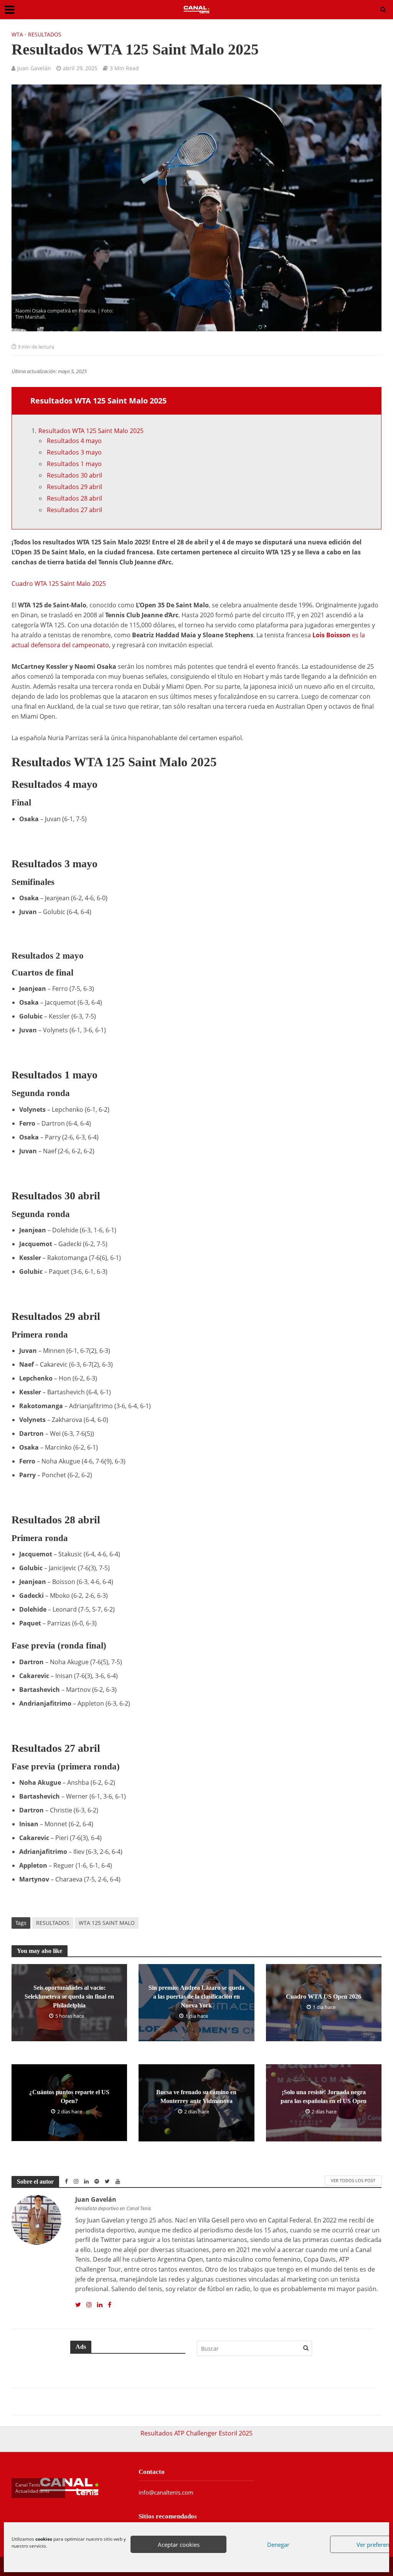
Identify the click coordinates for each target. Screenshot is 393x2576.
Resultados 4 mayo (74, 441)
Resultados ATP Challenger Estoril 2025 (196, 2433)
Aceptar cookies (179, 2545)
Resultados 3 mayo (74, 452)
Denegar (278, 2545)
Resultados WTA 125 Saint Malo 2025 (91, 431)
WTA (17, 34)
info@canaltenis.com (166, 2492)
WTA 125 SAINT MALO (107, 1923)
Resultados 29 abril (74, 487)
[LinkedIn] (100, 2305)
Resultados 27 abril (74, 510)
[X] (78, 2305)
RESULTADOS (53, 1923)
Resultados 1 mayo (74, 464)
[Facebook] (110, 2305)
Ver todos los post (353, 2180)
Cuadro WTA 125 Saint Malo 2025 (59, 584)
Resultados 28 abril (74, 498)
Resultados (45, 34)
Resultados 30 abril (74, 475)
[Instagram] (89, 2305)
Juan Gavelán (34, 68)
